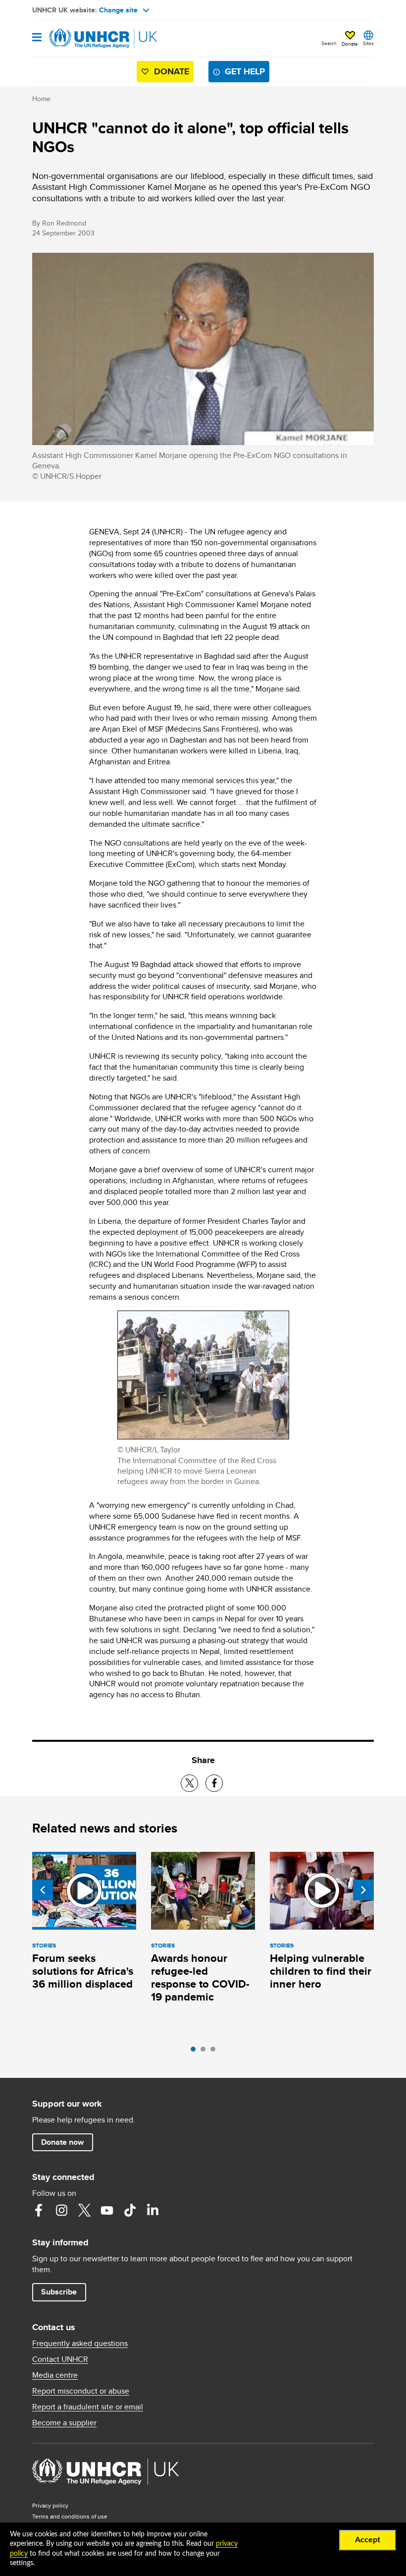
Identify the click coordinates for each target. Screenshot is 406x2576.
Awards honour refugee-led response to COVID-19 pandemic (200, 1977)
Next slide (363, 1890)
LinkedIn (152, 2210)
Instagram (61, 2210)
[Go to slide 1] (196, 2052)
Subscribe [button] (59, 2292)
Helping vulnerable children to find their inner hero (321, 1971)
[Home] (83, 39)
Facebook (39, 2210)
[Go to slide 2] (205, 2052)
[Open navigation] (37, 38)
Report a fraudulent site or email (88, 2407)
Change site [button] (118, 10)
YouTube (107, 2210)
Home (41, 99)
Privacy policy (50, 2505)
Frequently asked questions (80, 2344)
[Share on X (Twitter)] (189, 1783)
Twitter (84, 2210)
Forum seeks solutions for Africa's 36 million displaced (83, 1971)
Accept (368, 2540)
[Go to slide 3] (215, 2052)
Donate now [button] (62, 2142)
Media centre (55, 2375)
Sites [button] (368, 43)
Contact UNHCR (60, 2359)
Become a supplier (64, 2423)
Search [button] (329, 43)
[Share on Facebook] (214, 1783)
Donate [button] (350, 44)
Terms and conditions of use (70, 2516)
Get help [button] (245, 71)
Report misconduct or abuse (81, 2391)
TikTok (130, 2210)
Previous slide (43, 1890)
